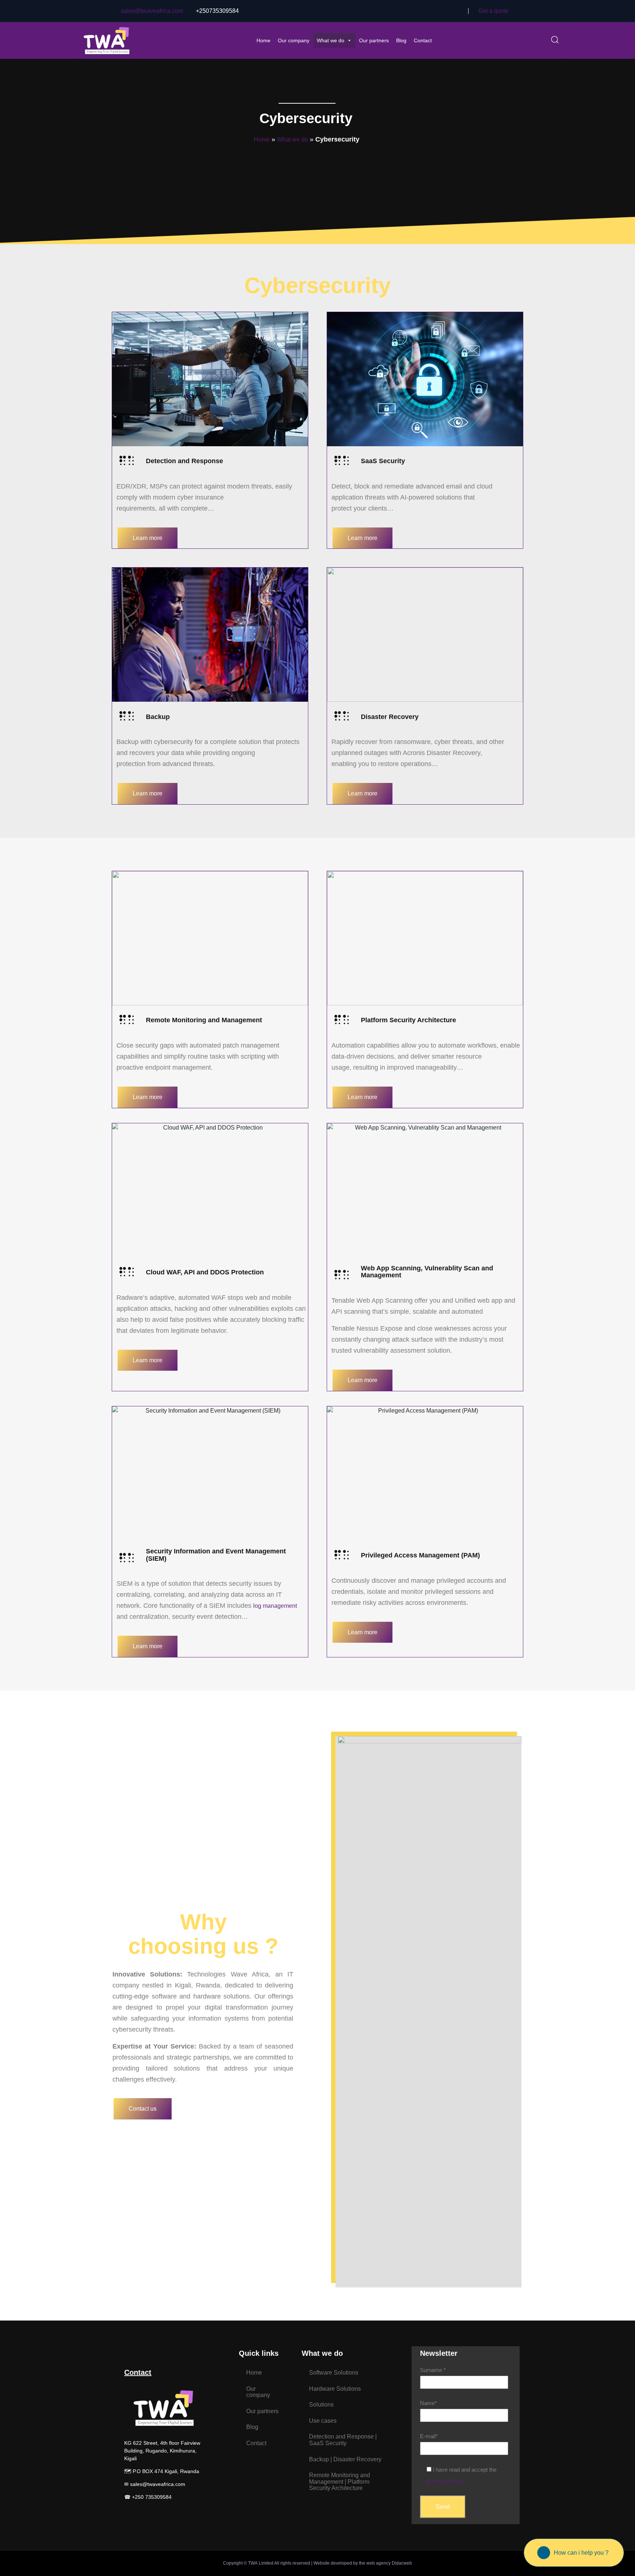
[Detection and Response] (127, 461)
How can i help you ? (581, 2553)
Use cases (323, 2421)
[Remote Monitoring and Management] (127, 1020)
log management (275, 1606)
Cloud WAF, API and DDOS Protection (205, 1272)
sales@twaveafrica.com (152, 11)
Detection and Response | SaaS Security (343, 2440)
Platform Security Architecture (408, 1020)
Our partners (374, 40)
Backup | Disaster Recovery (345, 2459)
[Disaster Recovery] (342, 716)
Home (263, 40)
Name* (428, 2403)
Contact (423, 40)
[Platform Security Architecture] (342, 1020)
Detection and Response (184, 461)
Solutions (321, 2405)
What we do (331, 40)
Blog (401, 40)
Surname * (433, 2370)
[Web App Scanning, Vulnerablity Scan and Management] (342, 1275)
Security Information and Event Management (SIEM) (216, 1555)
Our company (294, 40)
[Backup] (127, 716)
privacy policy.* (446, 2481)
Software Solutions (334, 2373)
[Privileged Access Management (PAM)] (342, 1555)
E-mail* (429, 2436)
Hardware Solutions (335, 2389)
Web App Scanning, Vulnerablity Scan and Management (427, 1272)
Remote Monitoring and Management (204, 1020)
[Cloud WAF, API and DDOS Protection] (127, 1272)
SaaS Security (383, 461)
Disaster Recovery (390, 717)
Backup (158, 717)
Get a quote (494, 11)
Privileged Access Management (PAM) (420, 1555)
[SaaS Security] (342, 461)
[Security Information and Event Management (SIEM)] (127, 1558)
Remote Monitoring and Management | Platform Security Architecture (340, 2482)
